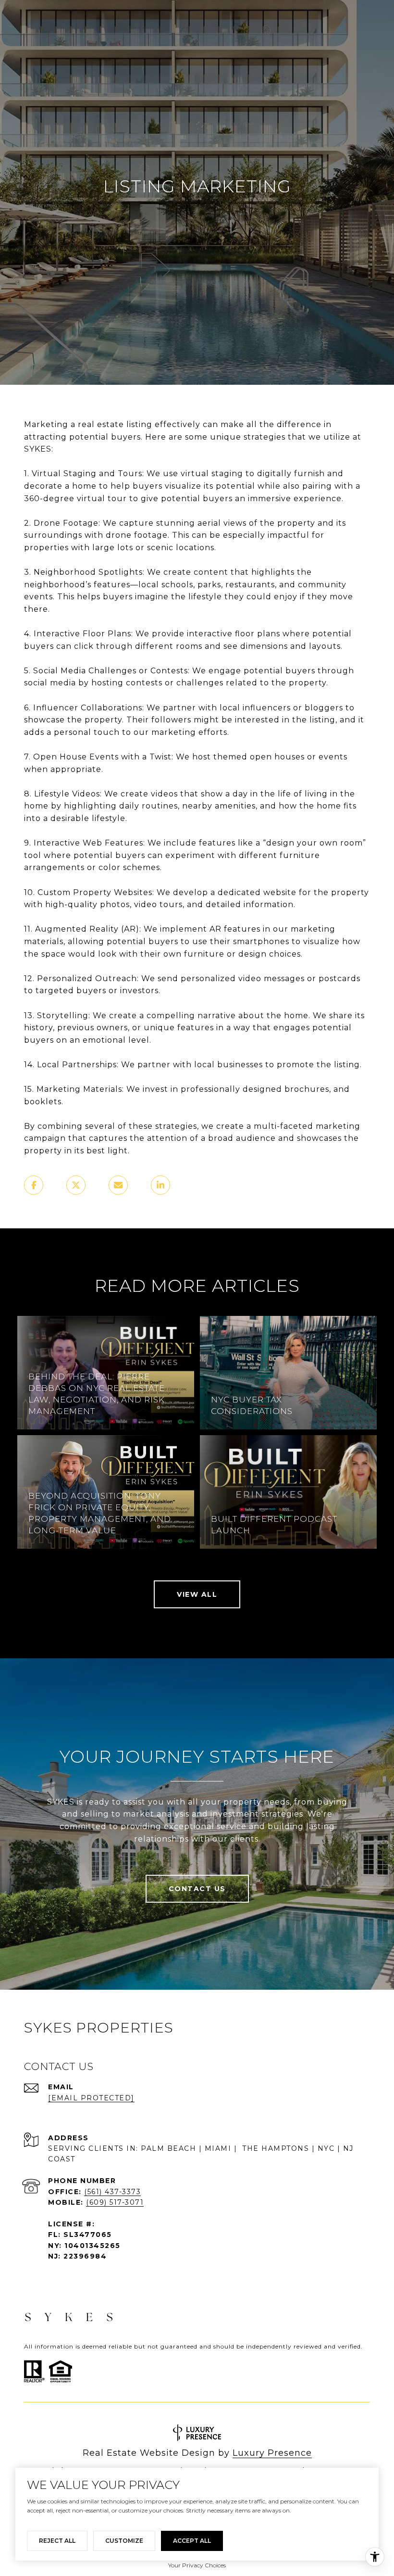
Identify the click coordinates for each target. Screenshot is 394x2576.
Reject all (57, 2541)
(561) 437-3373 (112, 2192)
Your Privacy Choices (197, 2565)
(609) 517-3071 (115, 2202)
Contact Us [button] (197, 1889)
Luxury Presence (272, 2453)
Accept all (192, 2541)
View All (197, 1594)
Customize (124, 2541)
